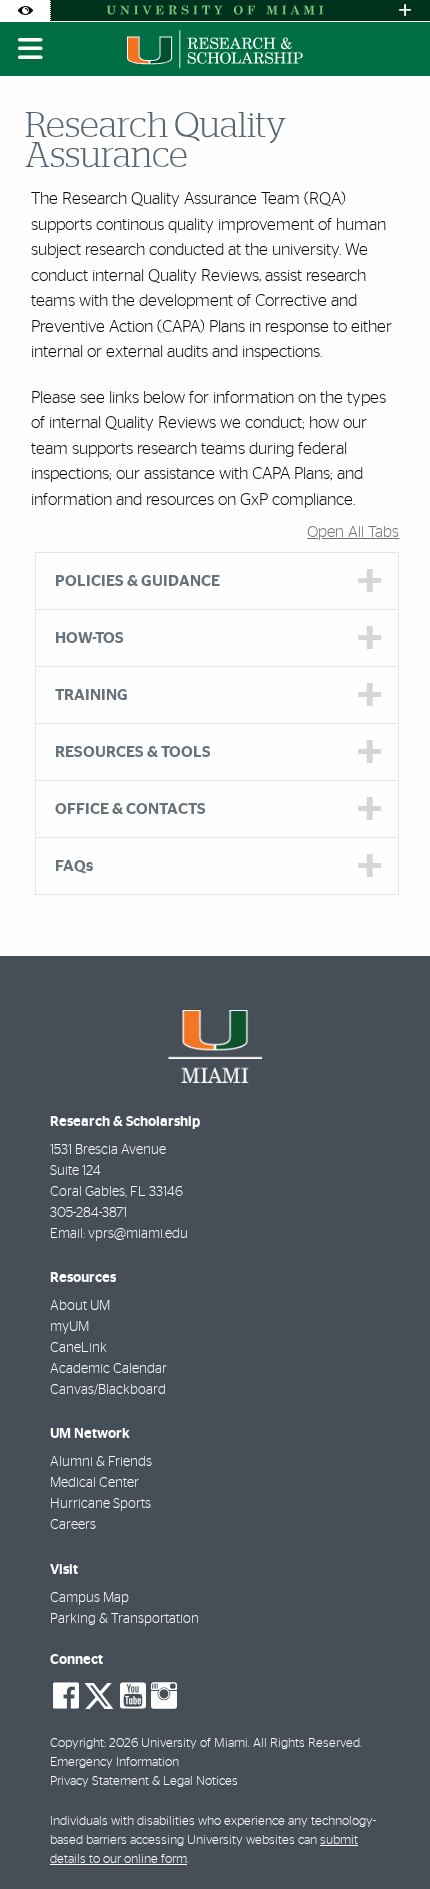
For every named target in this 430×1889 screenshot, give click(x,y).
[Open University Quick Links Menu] (405, 10)
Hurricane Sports (100, 1504)
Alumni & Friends (101, 1462)
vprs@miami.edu (138, 1234)
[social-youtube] (133, 1696)
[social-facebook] (66, 1696)
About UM (80, 1306)
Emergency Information (114, 1762)
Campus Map (89, 1598)
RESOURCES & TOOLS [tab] (133, 752)
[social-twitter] (99, 1694)
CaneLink (78, 1348)
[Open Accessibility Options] (25, 10)
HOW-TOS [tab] (89, 638)
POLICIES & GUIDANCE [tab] (137, 581)
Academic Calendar (108, 1369)
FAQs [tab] (74, 866)
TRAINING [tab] (91, 695)
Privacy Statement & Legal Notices (144, 1781)
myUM (69, 1327)
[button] (386, 1833)
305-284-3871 (88, 1213)
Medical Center (94, 1483)
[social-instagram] (164, 1696)
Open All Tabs (353, 532)
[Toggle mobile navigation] (31, 49)
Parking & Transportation (124, 1619)
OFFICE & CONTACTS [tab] (130, 809)
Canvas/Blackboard (108, 1390)
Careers (73, 1525)
